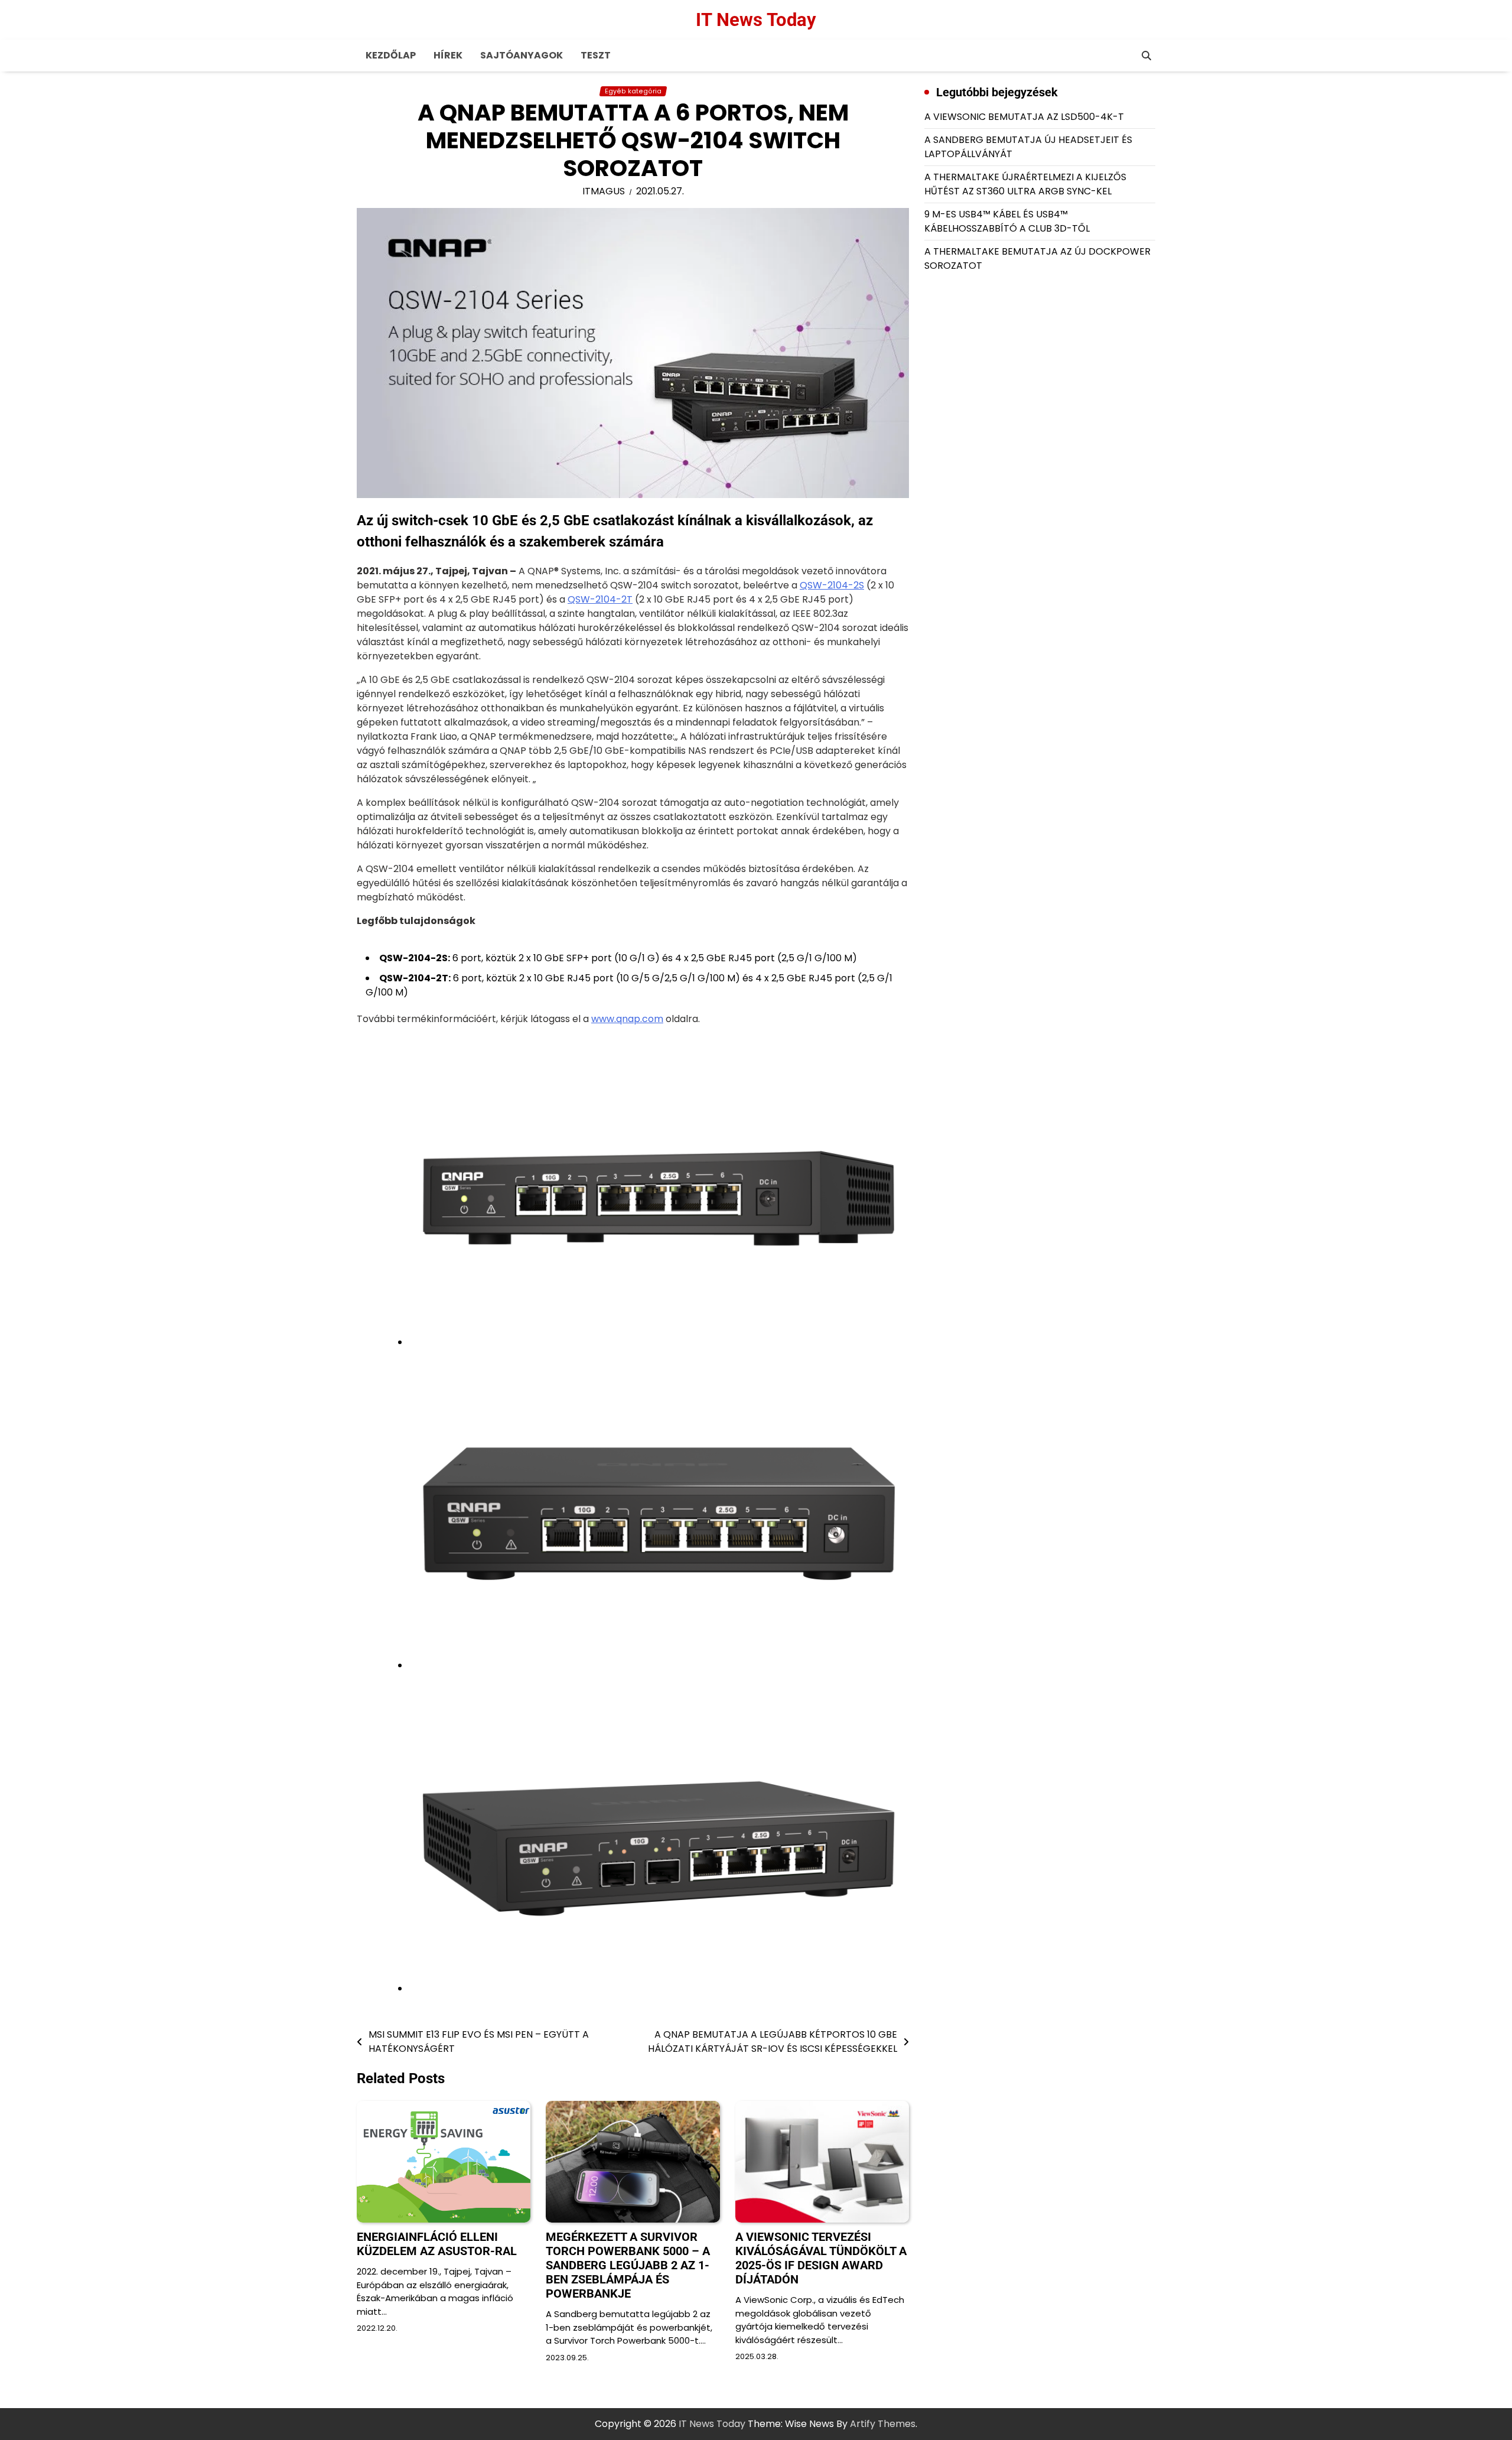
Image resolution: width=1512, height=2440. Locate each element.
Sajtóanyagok (522, 55)
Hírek (448, 55)
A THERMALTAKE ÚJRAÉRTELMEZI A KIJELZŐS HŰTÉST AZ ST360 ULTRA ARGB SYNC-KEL (1025, 184)
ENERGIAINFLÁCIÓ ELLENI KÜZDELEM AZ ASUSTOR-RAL (437, 2244)
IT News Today (756, 20)
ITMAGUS (604, 191)
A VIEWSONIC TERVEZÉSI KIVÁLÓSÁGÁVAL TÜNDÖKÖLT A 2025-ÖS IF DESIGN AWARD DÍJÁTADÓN (821, 2258)
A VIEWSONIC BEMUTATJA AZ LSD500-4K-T (1024, 117)
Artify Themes (883, 2424)
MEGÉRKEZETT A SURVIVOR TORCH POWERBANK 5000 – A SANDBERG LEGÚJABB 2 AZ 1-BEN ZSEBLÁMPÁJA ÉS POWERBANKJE (628, 2265)
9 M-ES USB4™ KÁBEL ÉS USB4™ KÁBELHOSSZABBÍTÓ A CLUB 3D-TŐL (1007, 221)
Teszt (596, 55)
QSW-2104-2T (600, 599)
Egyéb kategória (633, 91)
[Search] (1146, 56)
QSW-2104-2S (832, 585)
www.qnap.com (627, 1019)
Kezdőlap (391, 55)
